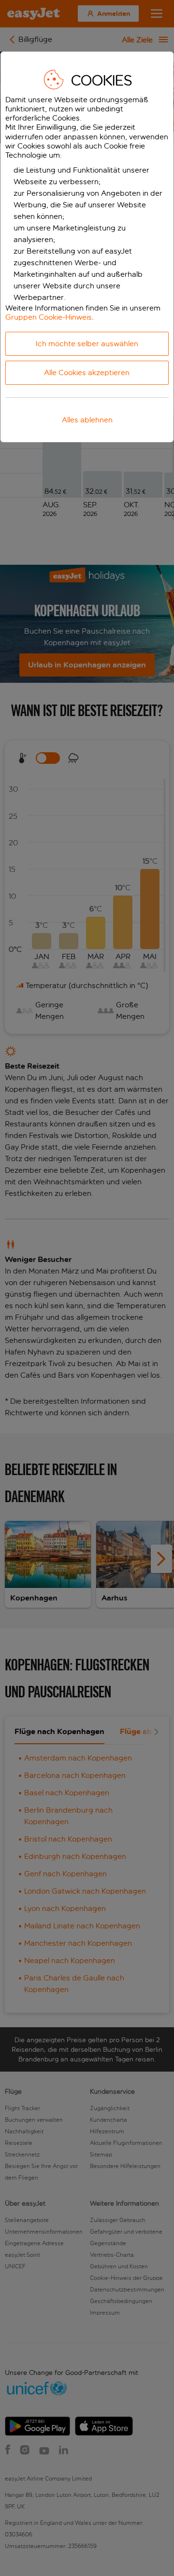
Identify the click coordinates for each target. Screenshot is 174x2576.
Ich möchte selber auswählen (87, 344)
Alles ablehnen (87, 420)
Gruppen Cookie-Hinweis (49, 317)
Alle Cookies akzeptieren (87, 373)
